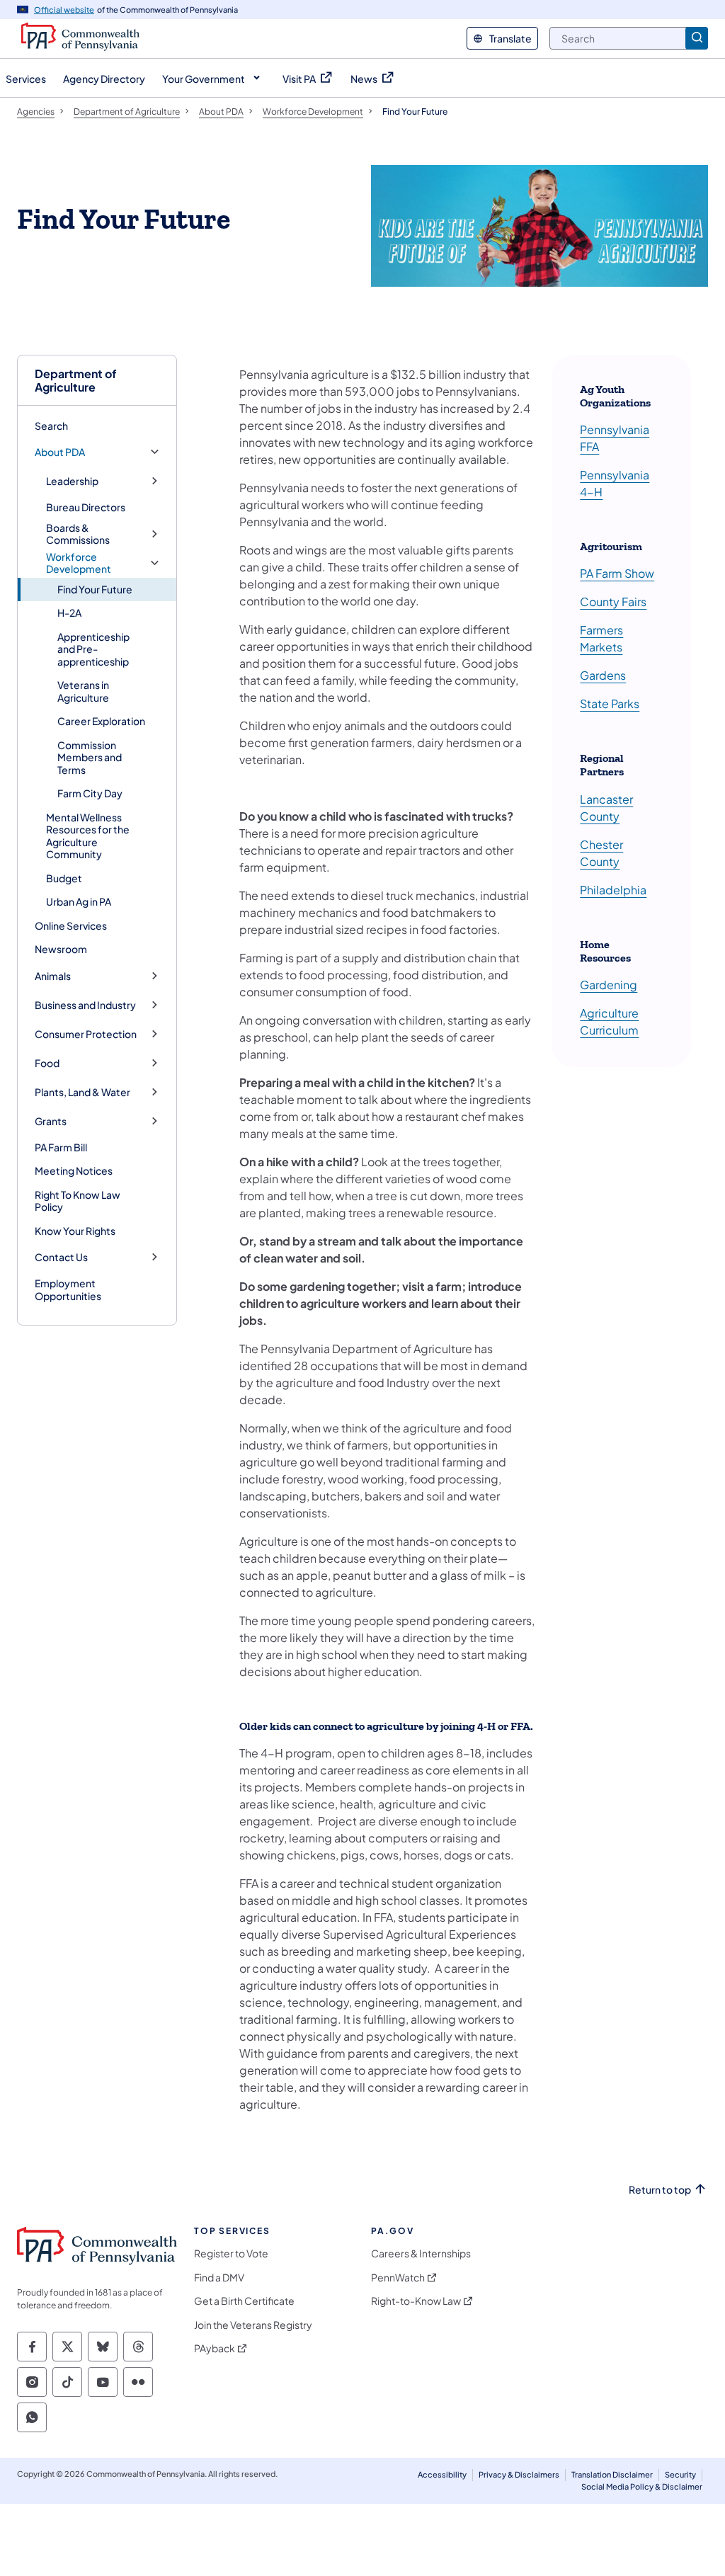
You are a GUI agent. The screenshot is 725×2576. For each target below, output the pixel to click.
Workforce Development (79, 563)
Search (51, 426)
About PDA (60, 452)
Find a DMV (219, 2278)
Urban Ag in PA (79, 901)
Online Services (71, 925)
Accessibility (442, 2474)
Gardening (609, 985)
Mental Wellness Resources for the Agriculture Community (88, 836)
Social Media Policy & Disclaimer (642, 2486)
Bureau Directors (86, 507)
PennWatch (398, 2278)
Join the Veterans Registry (253, 2325)
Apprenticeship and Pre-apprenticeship (93, 649)
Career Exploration (101, 721)
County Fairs (613, 602)
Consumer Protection (86, 1034)
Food (47, 1063)
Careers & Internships (421, 2253)
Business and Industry (85, 1005)
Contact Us (61, 1257)
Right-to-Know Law (416, 2301)
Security (680, 2474)
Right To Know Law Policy (78, 1201)
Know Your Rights (75, 1231)
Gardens (603, 675)
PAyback (215, 2348)
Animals (53, 976)
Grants (51, 1121)
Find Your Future (95, 589)
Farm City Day (90, 793)
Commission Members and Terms (90, 757)
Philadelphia (613, 890)
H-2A (69, 612)
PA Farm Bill (61, 1147)
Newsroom (61, 949)
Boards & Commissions (78, 534)
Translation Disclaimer (612, 2474)
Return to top (660, 2190)
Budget (64, 878)
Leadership (72, 481)
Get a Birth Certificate (244, 2301)
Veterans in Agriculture (83, 691)
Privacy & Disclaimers (519, 2474)
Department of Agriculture (76, 380)
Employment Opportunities (68, 1289)
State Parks (610, 703)
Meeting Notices (74, 1170)
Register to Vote (231, 2253)
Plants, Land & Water (82, 1092)
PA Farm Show (617, 573)
